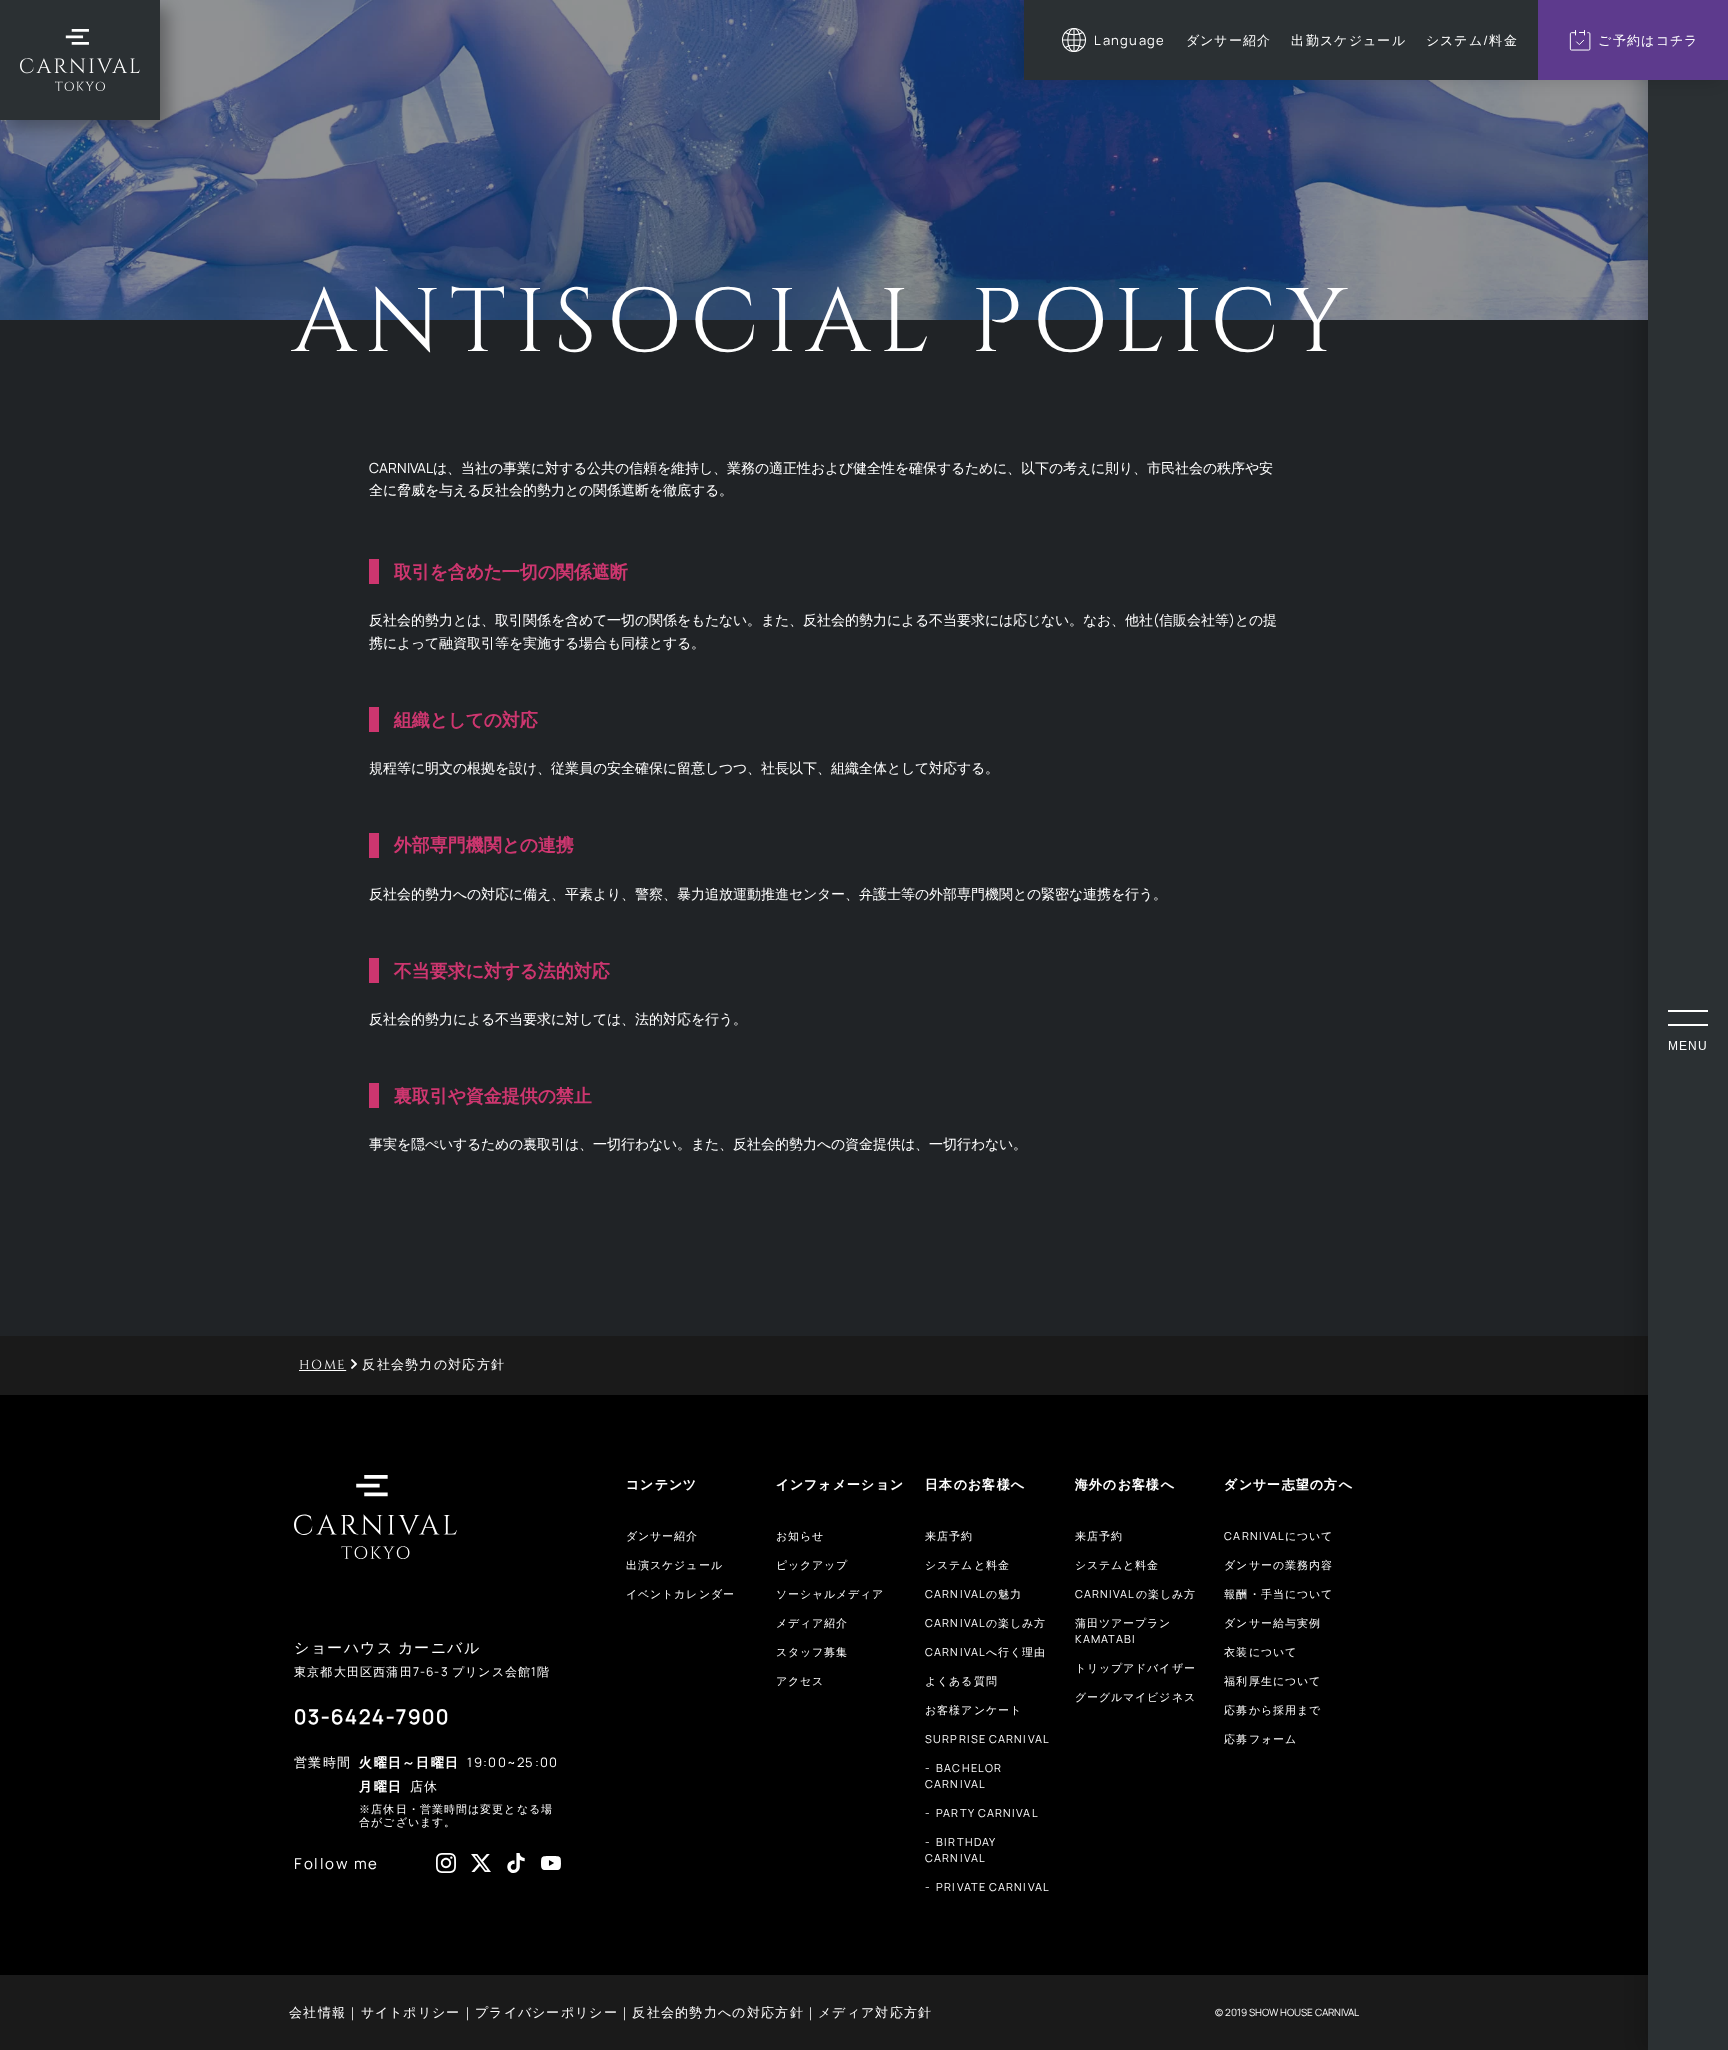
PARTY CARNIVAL (987, 1812)
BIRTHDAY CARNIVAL (960, 1849)
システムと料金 (967, 1564)
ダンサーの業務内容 (1278, 1564)
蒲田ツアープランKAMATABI (1123, 1630)
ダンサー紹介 (662, 1535)
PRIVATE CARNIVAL (993, 1886)
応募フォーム (1260, 1738)
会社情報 (317, 2012)
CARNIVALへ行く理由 (985, 1651)
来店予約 (949, 1535)
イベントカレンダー (680, 1593)
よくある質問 (961, 1680)
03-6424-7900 (372, 1716)
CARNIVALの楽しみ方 (985, 1622)
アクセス (800, 1680)
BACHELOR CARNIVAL (963, 1775)
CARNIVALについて (1278, 1535)
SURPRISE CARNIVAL (987, 1738)
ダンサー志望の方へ (1288, 1484)
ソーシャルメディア (830, 1593)
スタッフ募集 (812, 1651)
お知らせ (800, 1535)
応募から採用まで (1272, 1709)
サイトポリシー (411, 2012)
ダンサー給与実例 (1272, 1622)
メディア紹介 (812, 1622)
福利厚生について (1272, 1680)
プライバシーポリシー (546, 2012)
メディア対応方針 (875, 2012)
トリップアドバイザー (1135, 1667)
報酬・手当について (1278, 1593)
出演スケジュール (674, 1564)
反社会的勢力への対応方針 (718, 2012)
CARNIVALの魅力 (973, 1593)
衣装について (1260, 1651)
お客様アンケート (973, 1709)
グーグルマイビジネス (1135, 1696)
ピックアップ (812, 1564)
